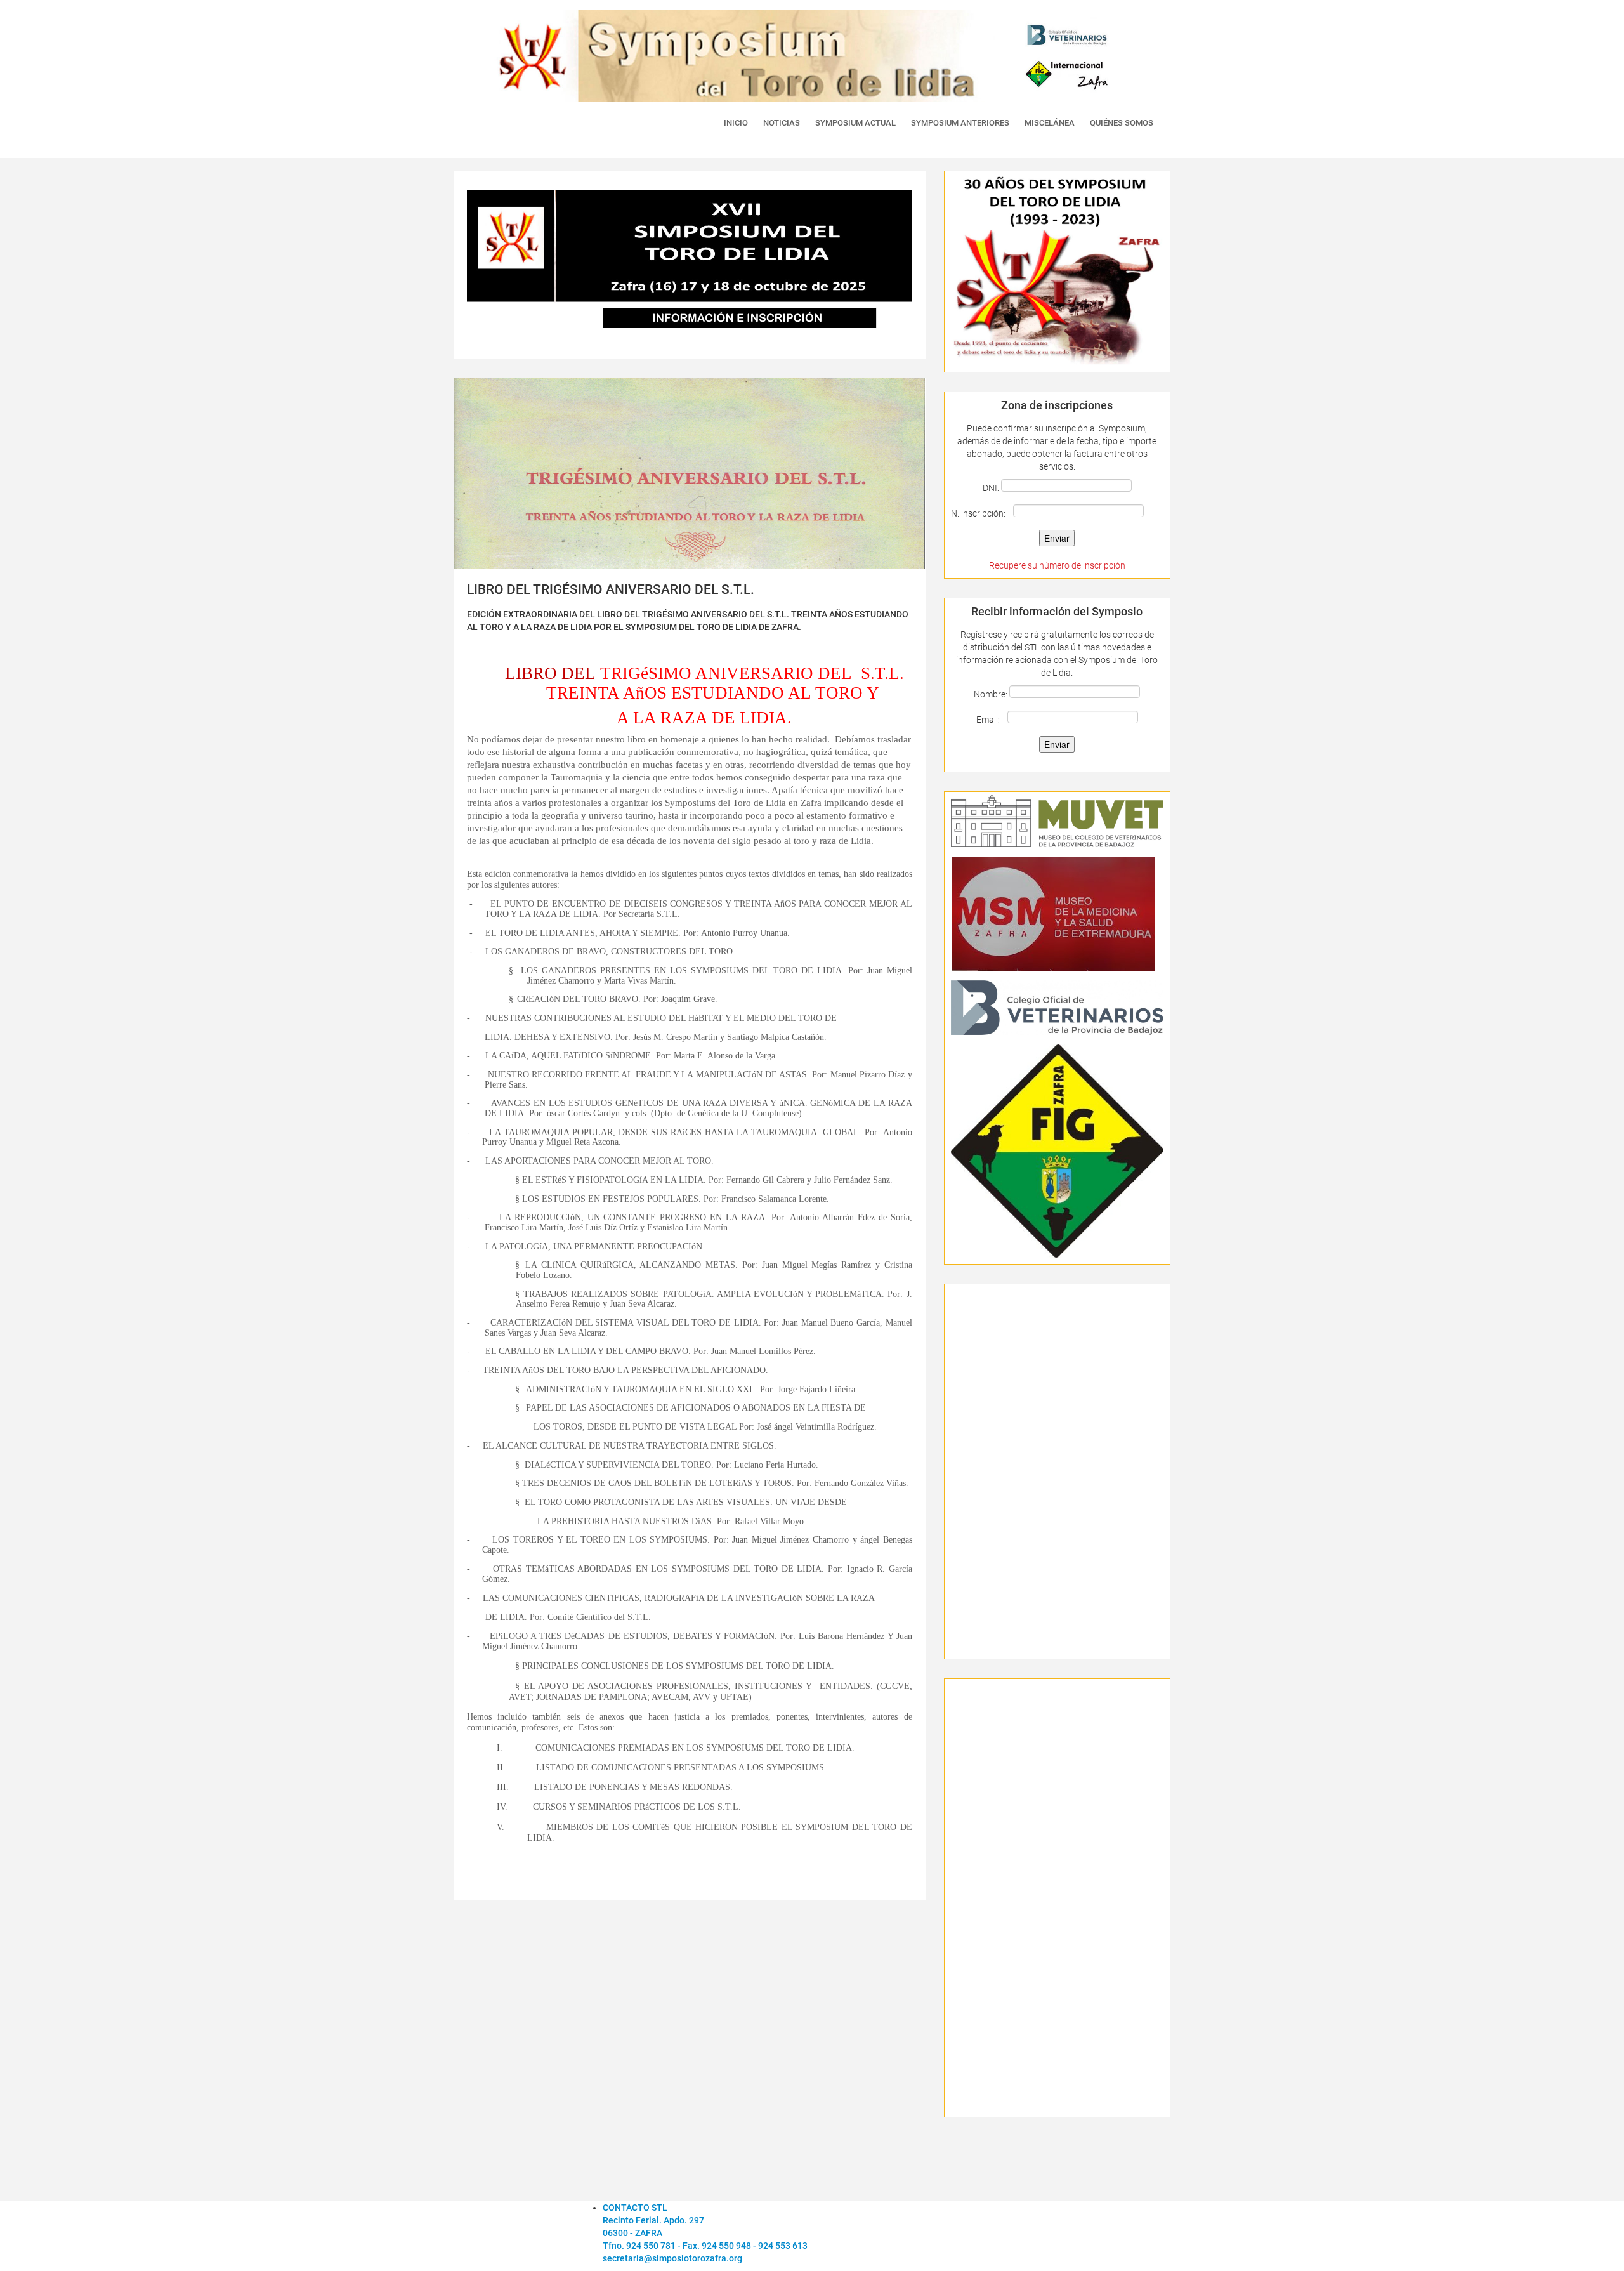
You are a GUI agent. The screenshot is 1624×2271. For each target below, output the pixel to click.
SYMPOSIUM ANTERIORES (960, 123)
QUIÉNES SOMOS (1122, 123)
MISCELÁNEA (1050, 123)
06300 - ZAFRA (632, 2233)
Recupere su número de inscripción (1057, 565)
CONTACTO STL (635, 2208)
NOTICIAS (782, 123)
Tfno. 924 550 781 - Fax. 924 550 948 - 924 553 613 (705, 2246)
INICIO (736, 123)
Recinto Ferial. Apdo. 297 (653, 2220)
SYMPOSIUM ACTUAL (855, 123)
